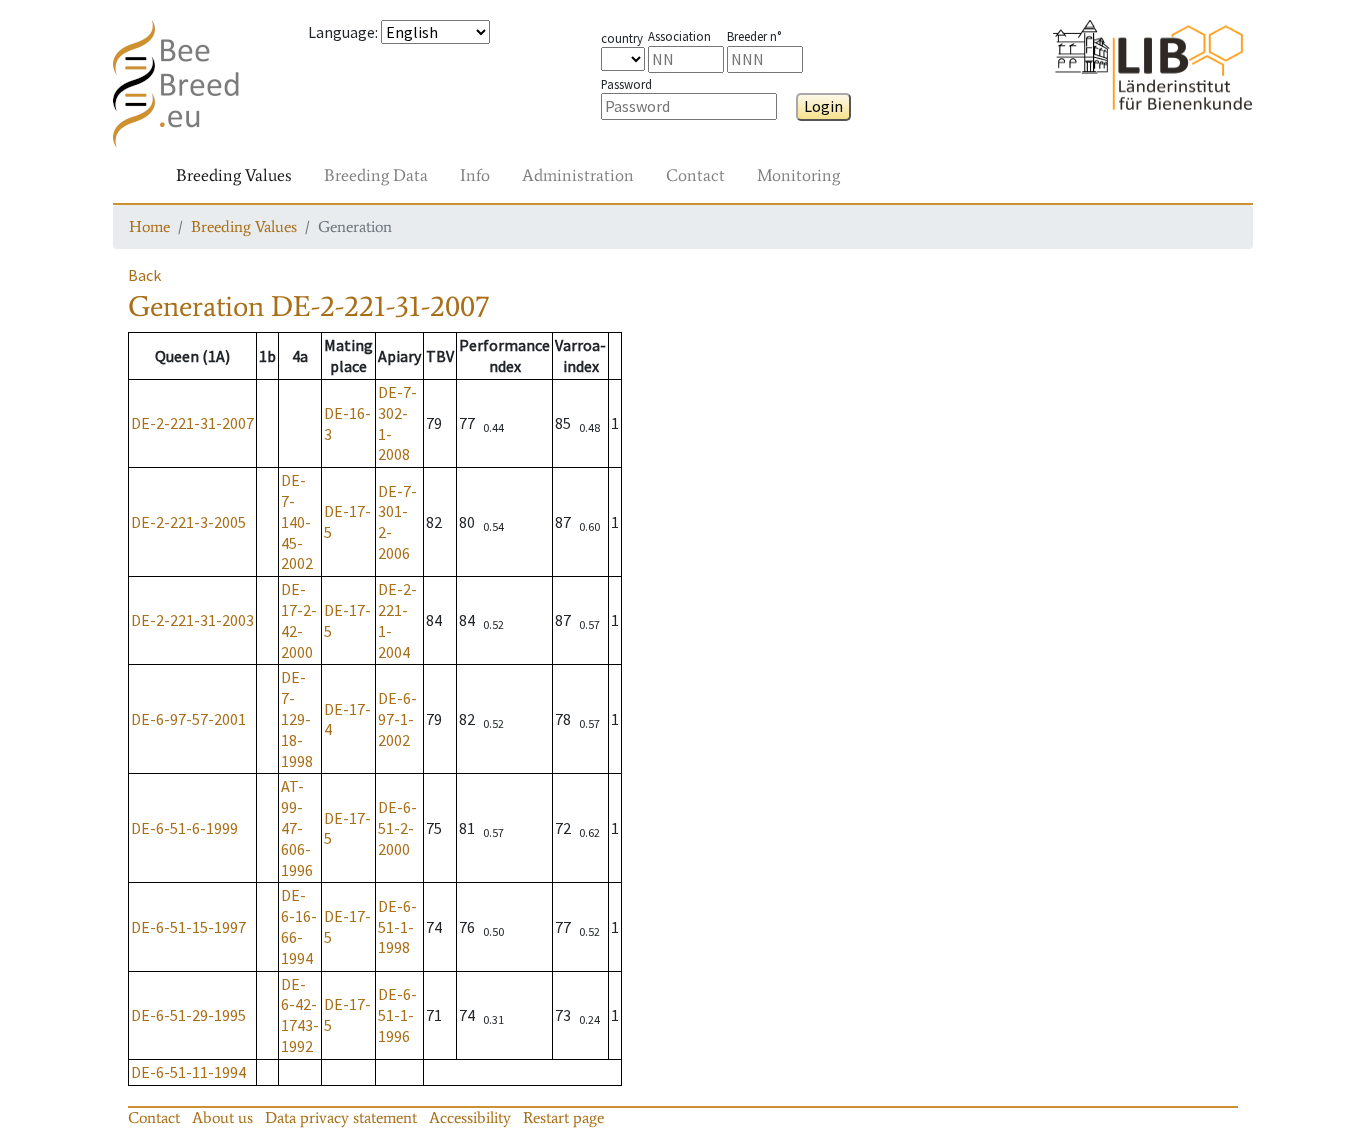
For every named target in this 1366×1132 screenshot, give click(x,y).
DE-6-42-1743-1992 (300, 1015)
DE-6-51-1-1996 (397, 1015)
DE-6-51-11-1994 (188, 1072)
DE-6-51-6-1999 (184, 828)
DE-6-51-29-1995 (188, 1015)
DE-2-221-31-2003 (192, 620)
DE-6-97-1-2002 (397, 719)
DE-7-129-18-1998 (297, 718)
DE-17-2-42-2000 (299, 620)
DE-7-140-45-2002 (297, 521)
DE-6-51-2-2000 (397, 828)
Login (823, 106)
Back (144, 275)
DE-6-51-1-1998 (397, 927)
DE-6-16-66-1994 (299, 926)
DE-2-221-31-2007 (192, 423)
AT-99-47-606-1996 (297, 827)
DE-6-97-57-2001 (188, 719)
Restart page (563, 1117)
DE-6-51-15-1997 (188, 927)
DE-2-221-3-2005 (188, 522)
